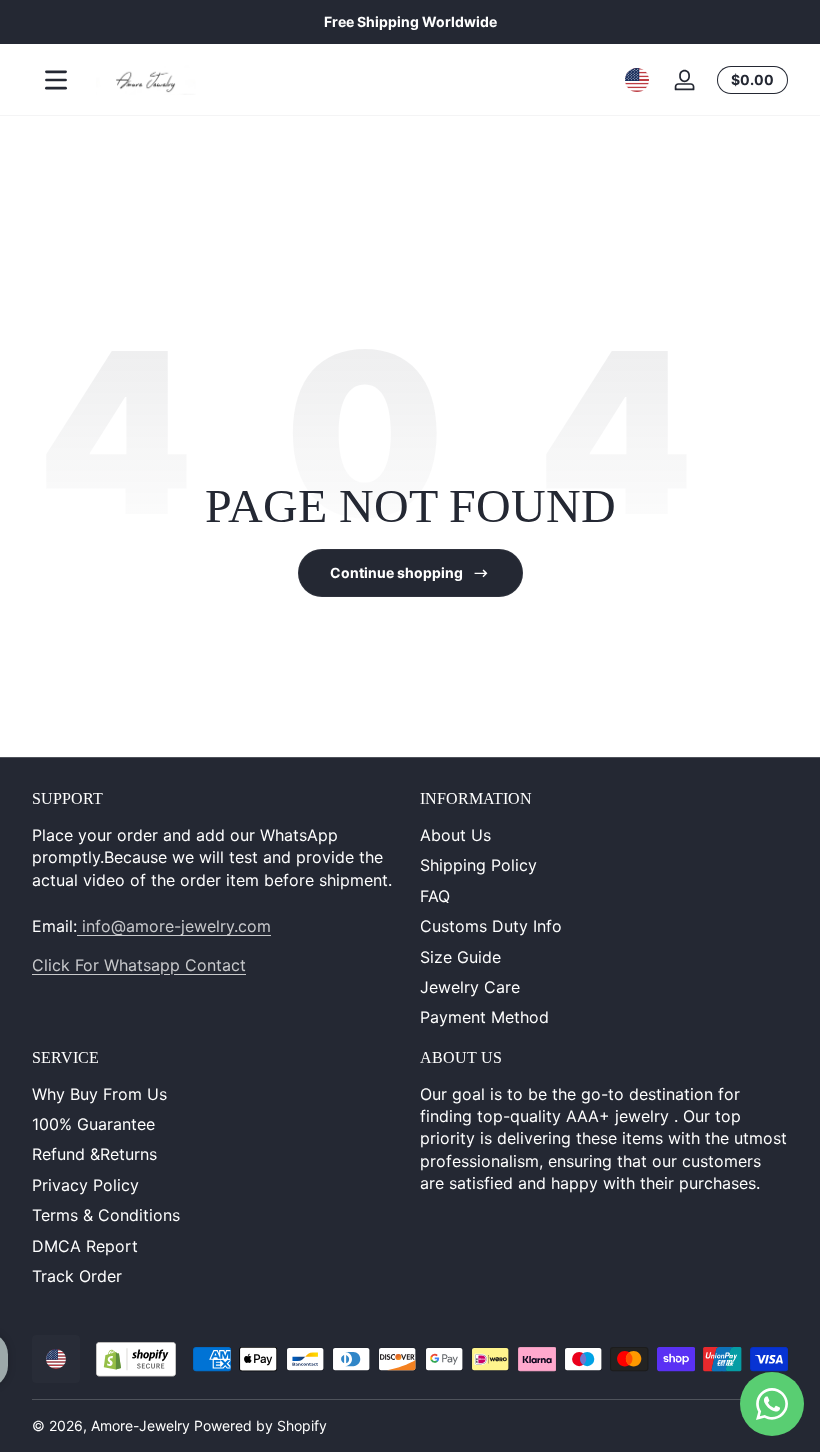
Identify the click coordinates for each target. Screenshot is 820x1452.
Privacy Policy (85, 1185)
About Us (455, 835)
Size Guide (460, 957)
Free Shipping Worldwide (410, 21)
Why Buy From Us (99, 1094)
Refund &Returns (94, 1154)
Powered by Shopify (260, 1425)
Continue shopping (396, 572)
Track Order (77, 1276)
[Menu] (56, 80)
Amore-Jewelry (140, 1425)
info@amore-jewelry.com (174, 926)
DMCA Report (85, 1246)
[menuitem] (604, 835)
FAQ (435, 896)
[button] (637, 80)
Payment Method (484, 1017)
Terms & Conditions (106, 1215)
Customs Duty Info (491, 926)
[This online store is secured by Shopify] (136, 1359)
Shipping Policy (478, 865)
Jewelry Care (470, 987)
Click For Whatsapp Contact (139, 965)
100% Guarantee (93, 1124)
